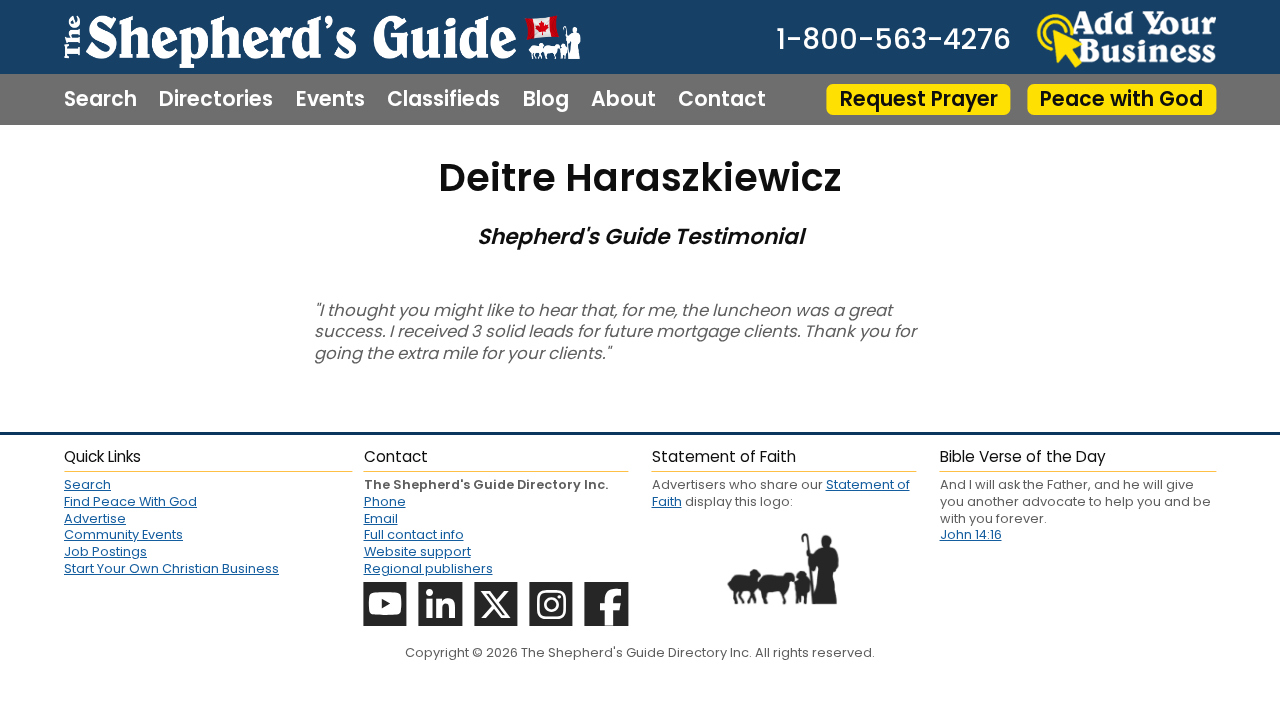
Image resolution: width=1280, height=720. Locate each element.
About (623, 99)
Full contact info (414, 534)
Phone (385, 501)
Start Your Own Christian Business (171, 568)
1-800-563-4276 (893, 39)
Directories (216, 99)
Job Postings (105, 551)
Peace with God (1121, 98)
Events (330, 99)
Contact (722, 99)
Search (100, 99)
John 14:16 (971, 534)
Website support (417, 551)
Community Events (123, 534)
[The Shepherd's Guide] (322, 37)
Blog (546, 99)
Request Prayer (919, 98)
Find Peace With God (130, 501)
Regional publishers (428, 568)
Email (381, 518)
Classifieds (443, 99)
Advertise (95, 518)
